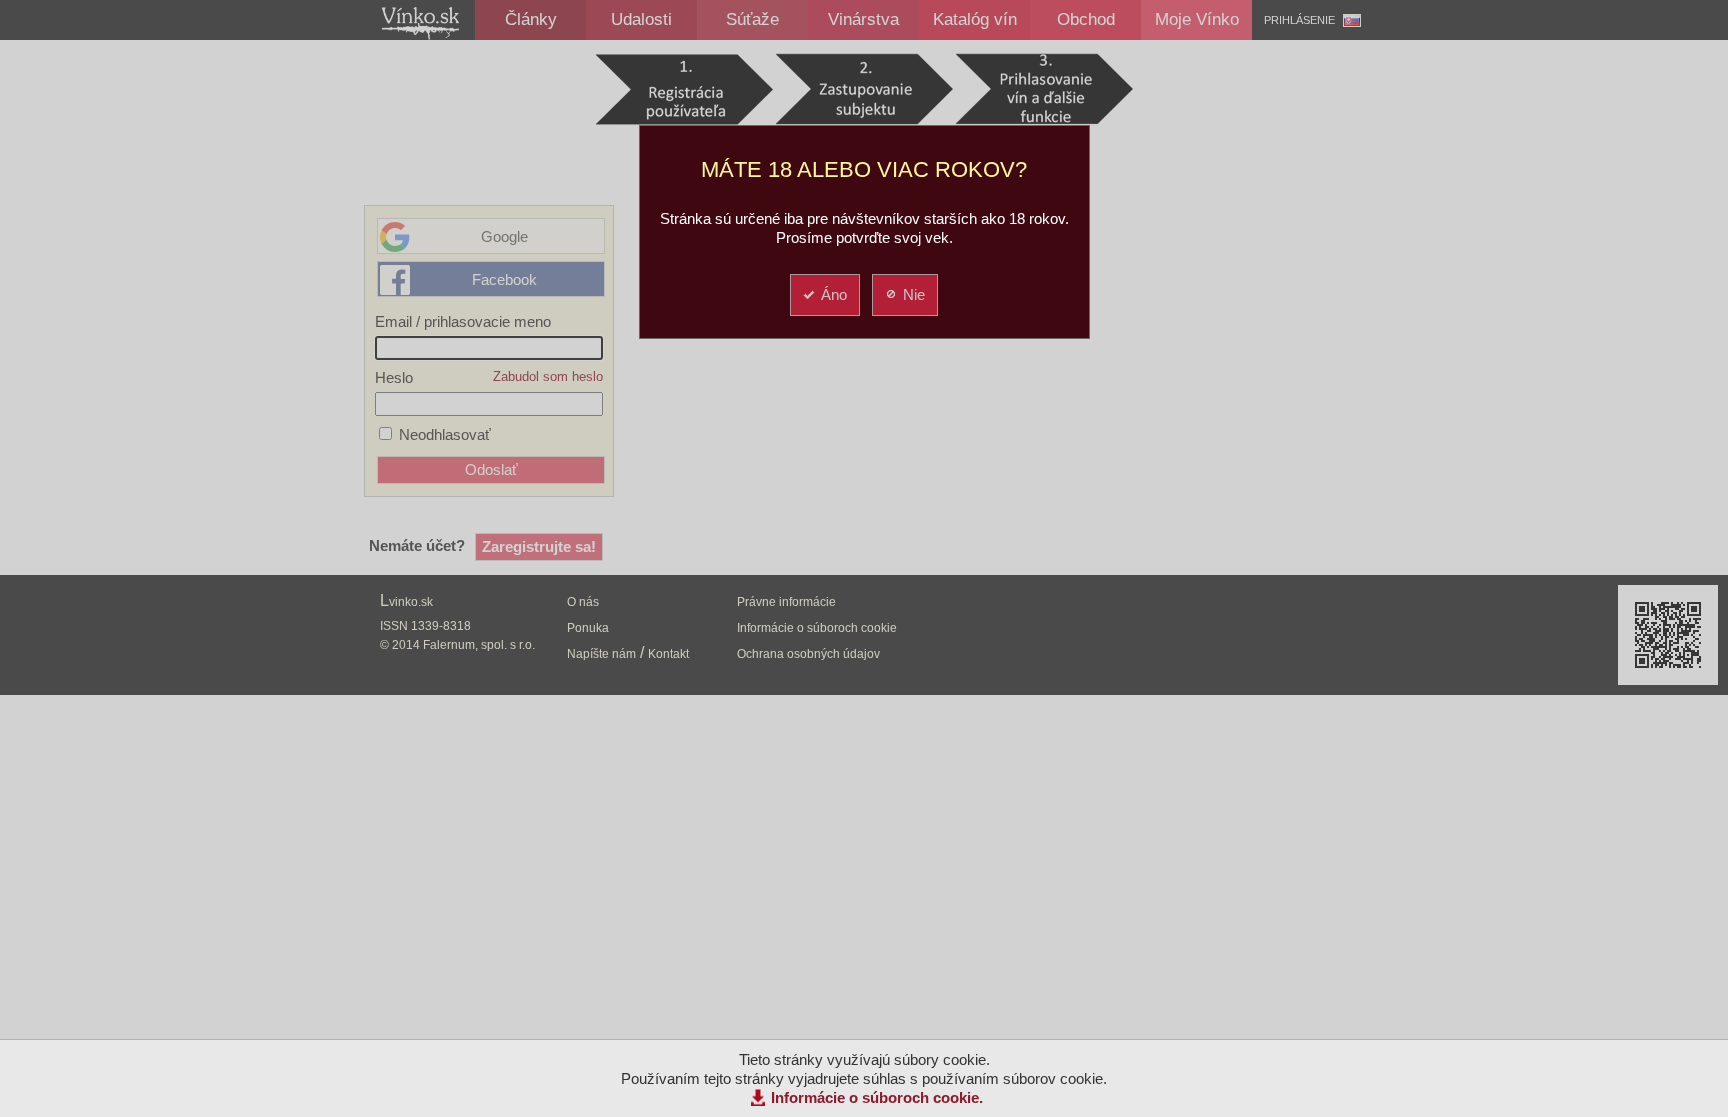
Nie (914, 294)
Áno (834, 294)
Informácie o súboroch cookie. (877, 1097)
